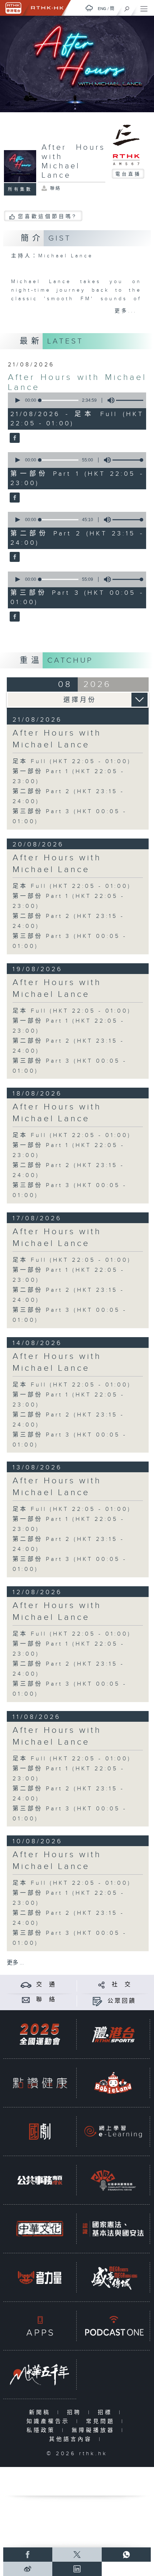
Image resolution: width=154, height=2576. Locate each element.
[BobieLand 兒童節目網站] (113, 2083)
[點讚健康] (40, 2083)
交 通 (46, 1985)
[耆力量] (40, 2277)
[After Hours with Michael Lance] (14, 438)
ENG (102, 9)
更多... (126, 311)
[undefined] (89, 8)
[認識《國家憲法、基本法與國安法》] (113, 2229)
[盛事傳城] (113, 2277)
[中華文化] (40, 2229)
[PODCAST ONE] (113, 2326)
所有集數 (20, 189)
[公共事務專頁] (40, 2180)
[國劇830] (40, 2131)
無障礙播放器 (95, 2430)
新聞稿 (41, 2412)
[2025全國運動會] (40, 2034)
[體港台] (113, 2034)
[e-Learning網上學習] (113, 2131)
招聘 (76, 2412)
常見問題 (102, 2421)
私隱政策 (42, 2430)
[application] (76, 400)
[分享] (102, 1985)
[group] (109, 400)
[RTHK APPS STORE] (40, 2326)
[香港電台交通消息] (26, 1985)
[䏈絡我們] (26, 2000)
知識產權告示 (50, 2421)
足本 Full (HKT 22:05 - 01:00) (72, 762)
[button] (17, 400)
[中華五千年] (40, 2374)
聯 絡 (46, 2000)
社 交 (122, 1985)
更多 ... (15, 1963)
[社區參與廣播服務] (113, 2180)
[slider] (132, 400)
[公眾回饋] (97, 2001)
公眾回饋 (122, 2001)
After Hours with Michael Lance (57, 739)
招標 (107, 2412)
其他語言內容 (72, 2439)
